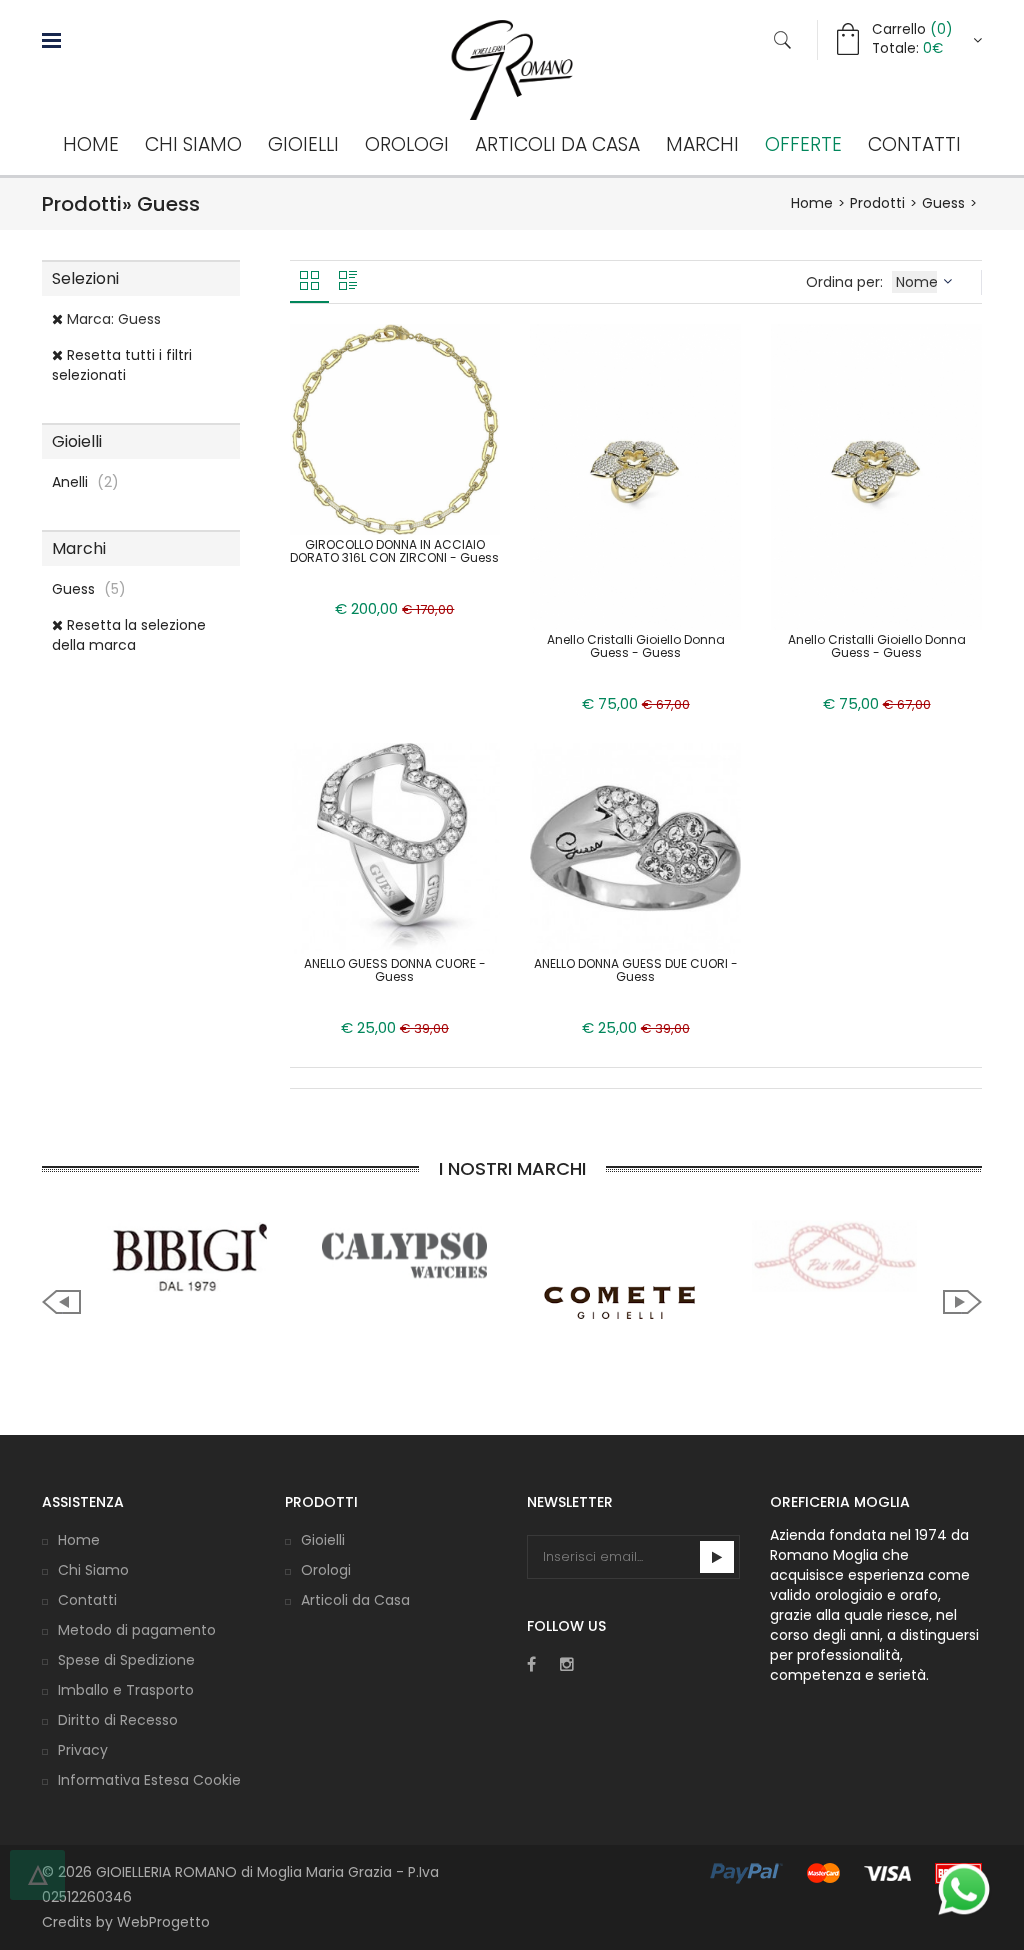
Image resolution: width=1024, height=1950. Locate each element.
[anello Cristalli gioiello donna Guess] (876, 476)
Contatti (914, 144)
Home (91, 144)
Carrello (912, 29)
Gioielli (303, 144)
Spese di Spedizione (126, 1660)
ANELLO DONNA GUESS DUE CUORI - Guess (636, 970)
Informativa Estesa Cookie (149, 1780)
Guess (943, 203)
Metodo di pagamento (137, 1630)
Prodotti (877, 203)
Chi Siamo (193, 144)
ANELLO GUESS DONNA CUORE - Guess (395, 970)
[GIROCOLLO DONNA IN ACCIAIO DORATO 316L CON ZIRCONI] (395, 428)
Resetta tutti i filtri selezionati (122, 365)
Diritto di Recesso (118, 1720)
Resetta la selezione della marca (129, 635)
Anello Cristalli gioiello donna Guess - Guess (636, 646)
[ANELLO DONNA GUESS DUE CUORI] (635, 847)
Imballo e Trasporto (126, 1690)
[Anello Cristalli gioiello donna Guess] (635, 476)
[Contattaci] (964, 1889)
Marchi (702, 144)
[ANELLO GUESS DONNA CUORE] (395, 847)
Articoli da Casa (557, 144)
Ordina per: (846, 282)
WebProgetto (163, 1922)
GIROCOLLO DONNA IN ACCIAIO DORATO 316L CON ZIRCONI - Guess (394, 551)
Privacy (83, 1750)
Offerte (803, 144)
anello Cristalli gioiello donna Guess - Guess (877, 646)
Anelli (85, 482)
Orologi (407, 144)
